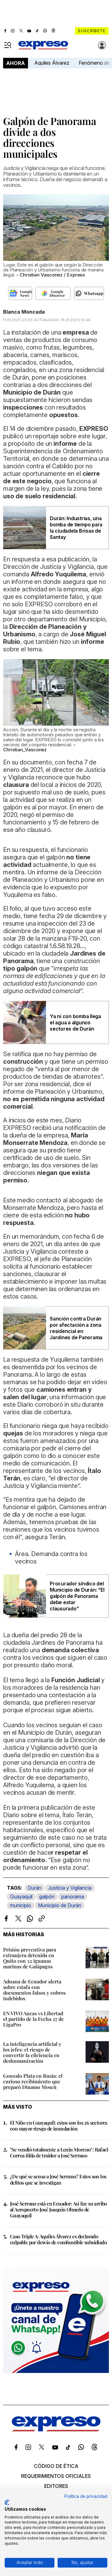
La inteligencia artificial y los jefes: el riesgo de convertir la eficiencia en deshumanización (32, 2052)
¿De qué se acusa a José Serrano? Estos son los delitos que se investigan (58, 2179)
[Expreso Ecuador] (56, 2429)
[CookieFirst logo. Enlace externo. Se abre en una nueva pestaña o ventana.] (7, 2503)
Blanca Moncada (24, 312)
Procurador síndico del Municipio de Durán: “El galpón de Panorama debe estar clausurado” (77, 1596)
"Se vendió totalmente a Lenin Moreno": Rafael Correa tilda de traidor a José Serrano (59, 2152)
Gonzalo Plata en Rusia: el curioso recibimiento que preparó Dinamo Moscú (33, 2081)
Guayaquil (21, 1897)
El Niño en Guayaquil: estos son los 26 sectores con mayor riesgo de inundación (59, 2126)
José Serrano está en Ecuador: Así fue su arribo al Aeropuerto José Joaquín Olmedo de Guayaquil (58, 2209)
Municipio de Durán (60, 1905)
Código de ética (56, 2466)
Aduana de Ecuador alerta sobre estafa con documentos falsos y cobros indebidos (34, 1990)
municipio (21, 1905)
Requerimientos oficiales (56, 2476)
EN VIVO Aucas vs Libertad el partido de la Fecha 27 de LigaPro (33, 2019)
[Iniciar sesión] (102, 45)
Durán (35, 1888)
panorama (73, 1897)
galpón (47, 1897)
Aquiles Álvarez (52, 63)
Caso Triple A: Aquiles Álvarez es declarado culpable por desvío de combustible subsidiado (58, 2239)
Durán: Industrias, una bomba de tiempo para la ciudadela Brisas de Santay (76, 528)
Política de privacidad (86, 2496)
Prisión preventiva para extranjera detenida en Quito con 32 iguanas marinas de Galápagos (30, 1958)
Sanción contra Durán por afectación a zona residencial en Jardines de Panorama (76, 1328)
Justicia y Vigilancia (70, 1888)
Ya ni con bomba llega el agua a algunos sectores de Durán (75, 1022)
